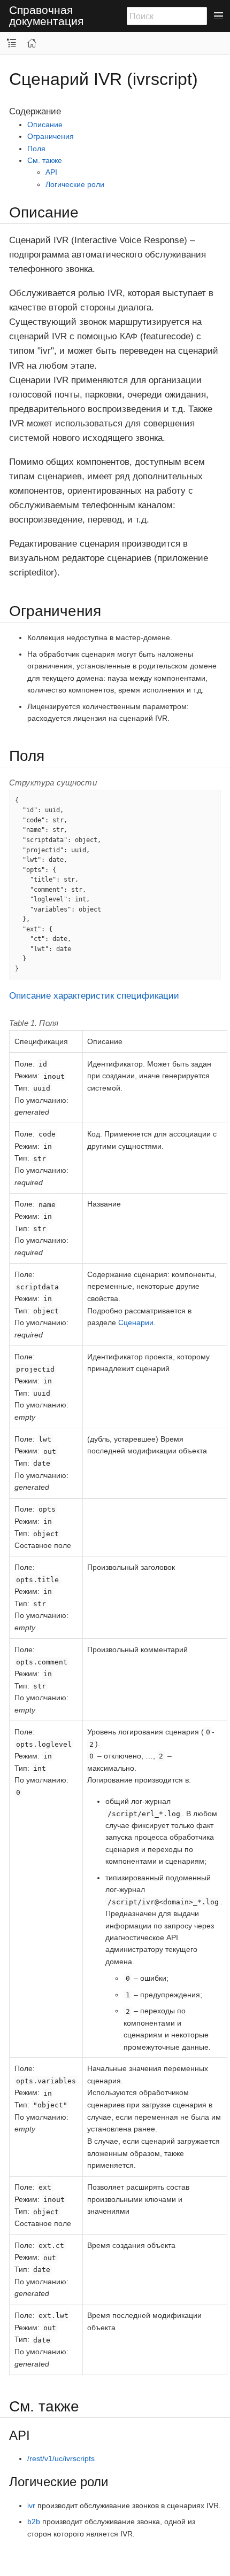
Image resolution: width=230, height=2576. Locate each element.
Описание (45, 124)
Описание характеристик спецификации (94, 996)
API (51, 172)
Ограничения (51, 136)
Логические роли (75, 184)
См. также (45, 160)
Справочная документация (46, 16)
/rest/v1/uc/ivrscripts (61, 2458)
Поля (36, 149)
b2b (34, 2521)
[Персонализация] (20, 36)
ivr (31, 2505)
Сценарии (136, 1322)
